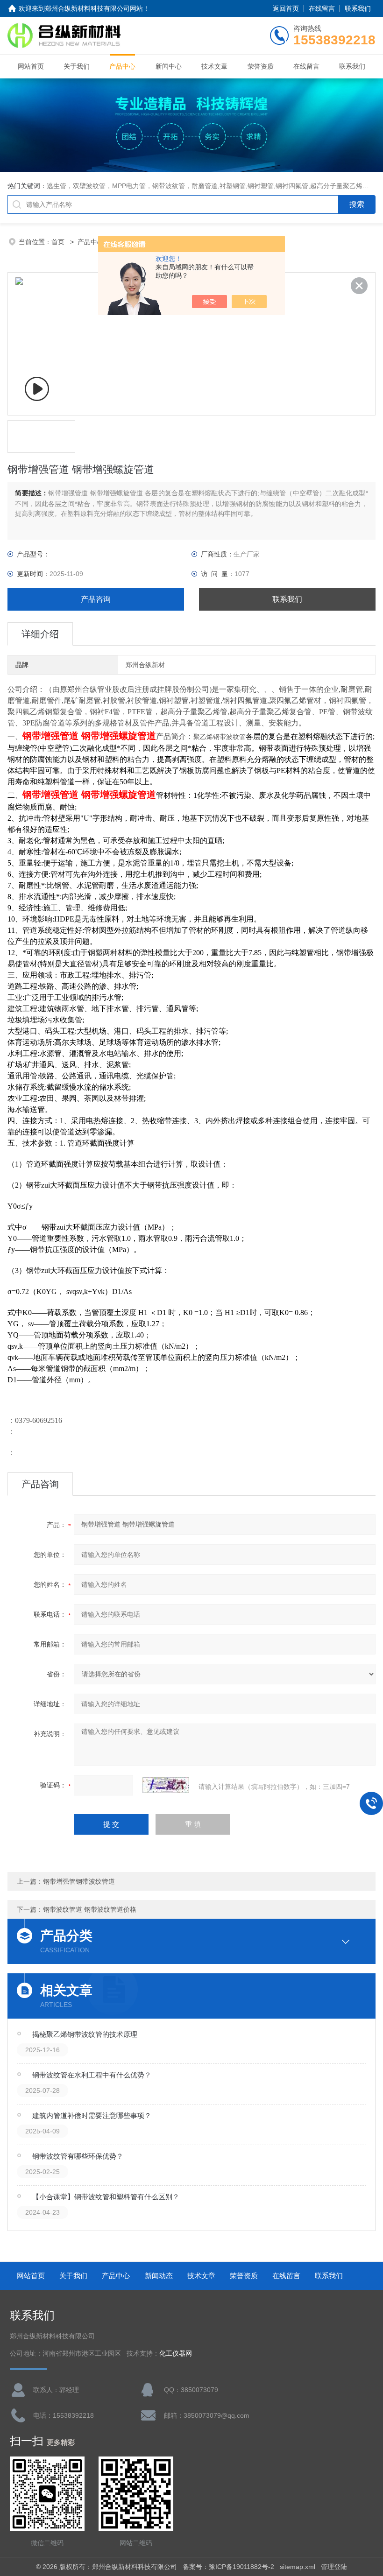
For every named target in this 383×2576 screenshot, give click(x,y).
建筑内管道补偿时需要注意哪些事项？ (92, 2115)
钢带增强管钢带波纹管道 (79, 1881)
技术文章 (214, 66)
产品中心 (122, 66)
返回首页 (286, 8)
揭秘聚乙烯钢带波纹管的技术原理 (85, 2034)
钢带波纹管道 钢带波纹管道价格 (90, 1909)
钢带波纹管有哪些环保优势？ (78, 2156)
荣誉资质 (261, 66)
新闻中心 (169, 66)
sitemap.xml (298, 2567)
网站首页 (31, 66)
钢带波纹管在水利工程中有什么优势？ (92, 2075)
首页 (59, 242)
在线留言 (322, 8)
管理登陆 (334, 2567)
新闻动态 (159, 2276)
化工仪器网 (176, 2354)
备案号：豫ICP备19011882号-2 (228, 2567)
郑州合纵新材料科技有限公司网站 (94, 8)
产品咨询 (96, 599)
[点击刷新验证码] (166, 1785)
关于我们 (77, 66)
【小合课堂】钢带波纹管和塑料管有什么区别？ (106, 2197)
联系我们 (358, 8)
